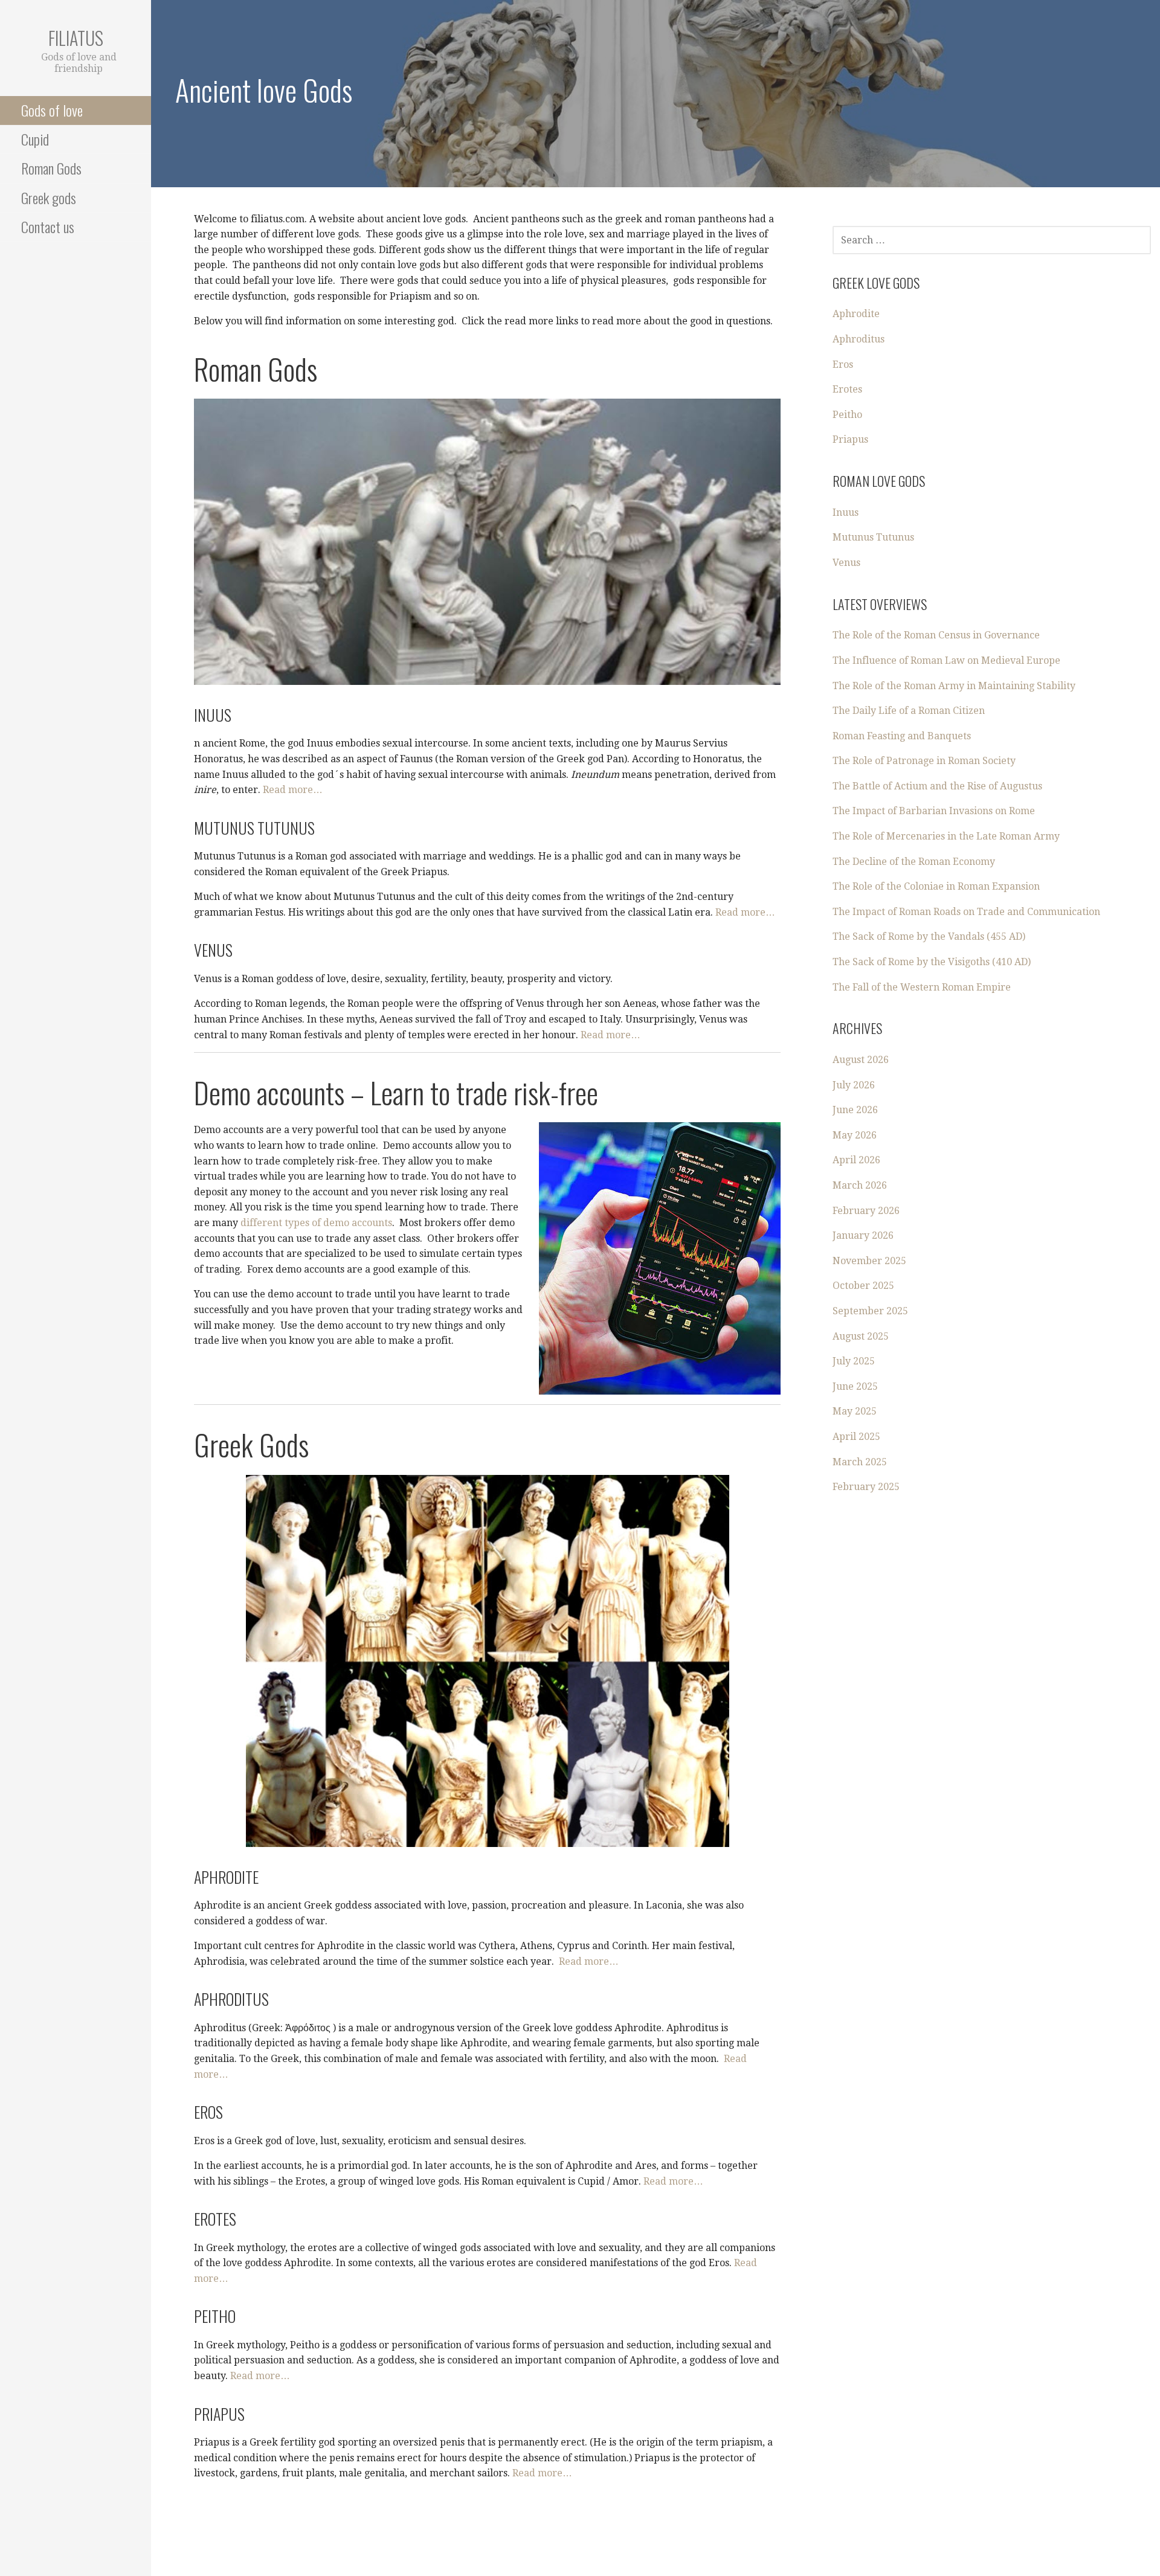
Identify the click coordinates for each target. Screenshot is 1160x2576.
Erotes (847, 389)
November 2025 (869, 1261)
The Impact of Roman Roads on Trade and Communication (966, 912)
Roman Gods (51, 168)
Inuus (846, 512)
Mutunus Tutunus (873, 537)
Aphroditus (859, 339)
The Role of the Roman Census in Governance (936, 635)
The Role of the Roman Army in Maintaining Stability (954, 686)
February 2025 (866, 1487)
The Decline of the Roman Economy (914, 862)
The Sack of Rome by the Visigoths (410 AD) (932, 962)
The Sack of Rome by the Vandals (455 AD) (929, 936)
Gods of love (52, 110)
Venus (846, 563)
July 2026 (854, 1085)
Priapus (850, 439)
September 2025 (870, 1311)
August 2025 (861, 1336)
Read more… (293, 790)
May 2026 (855, 1135)
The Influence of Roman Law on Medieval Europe (946, 660)
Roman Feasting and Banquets (902, 736)
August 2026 (861, 1060)
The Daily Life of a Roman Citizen (909, 711)
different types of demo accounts (316, 1223)
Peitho (847, 415)
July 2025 (854, 1361)
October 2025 (863, 1286)
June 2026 (855, 1110)
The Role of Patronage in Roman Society (924, 761)
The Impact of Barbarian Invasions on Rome (934, 811)
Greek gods (49, 198)
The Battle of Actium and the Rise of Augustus (937, 786)
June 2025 (855, 1386)
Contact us (48, 226)
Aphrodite (856, 314)
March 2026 (860, 1185)
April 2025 (856, 1437)
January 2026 (863, 1235)
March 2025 (860, 1462)
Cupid (35, 139)
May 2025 (855, 1411)
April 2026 (856, 1160)
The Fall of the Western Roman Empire (922, 987)
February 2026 (866, 1211)
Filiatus (76, 38)
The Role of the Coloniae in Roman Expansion (936, 886)
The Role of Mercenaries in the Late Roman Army (946, 836)
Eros (843, 365)
